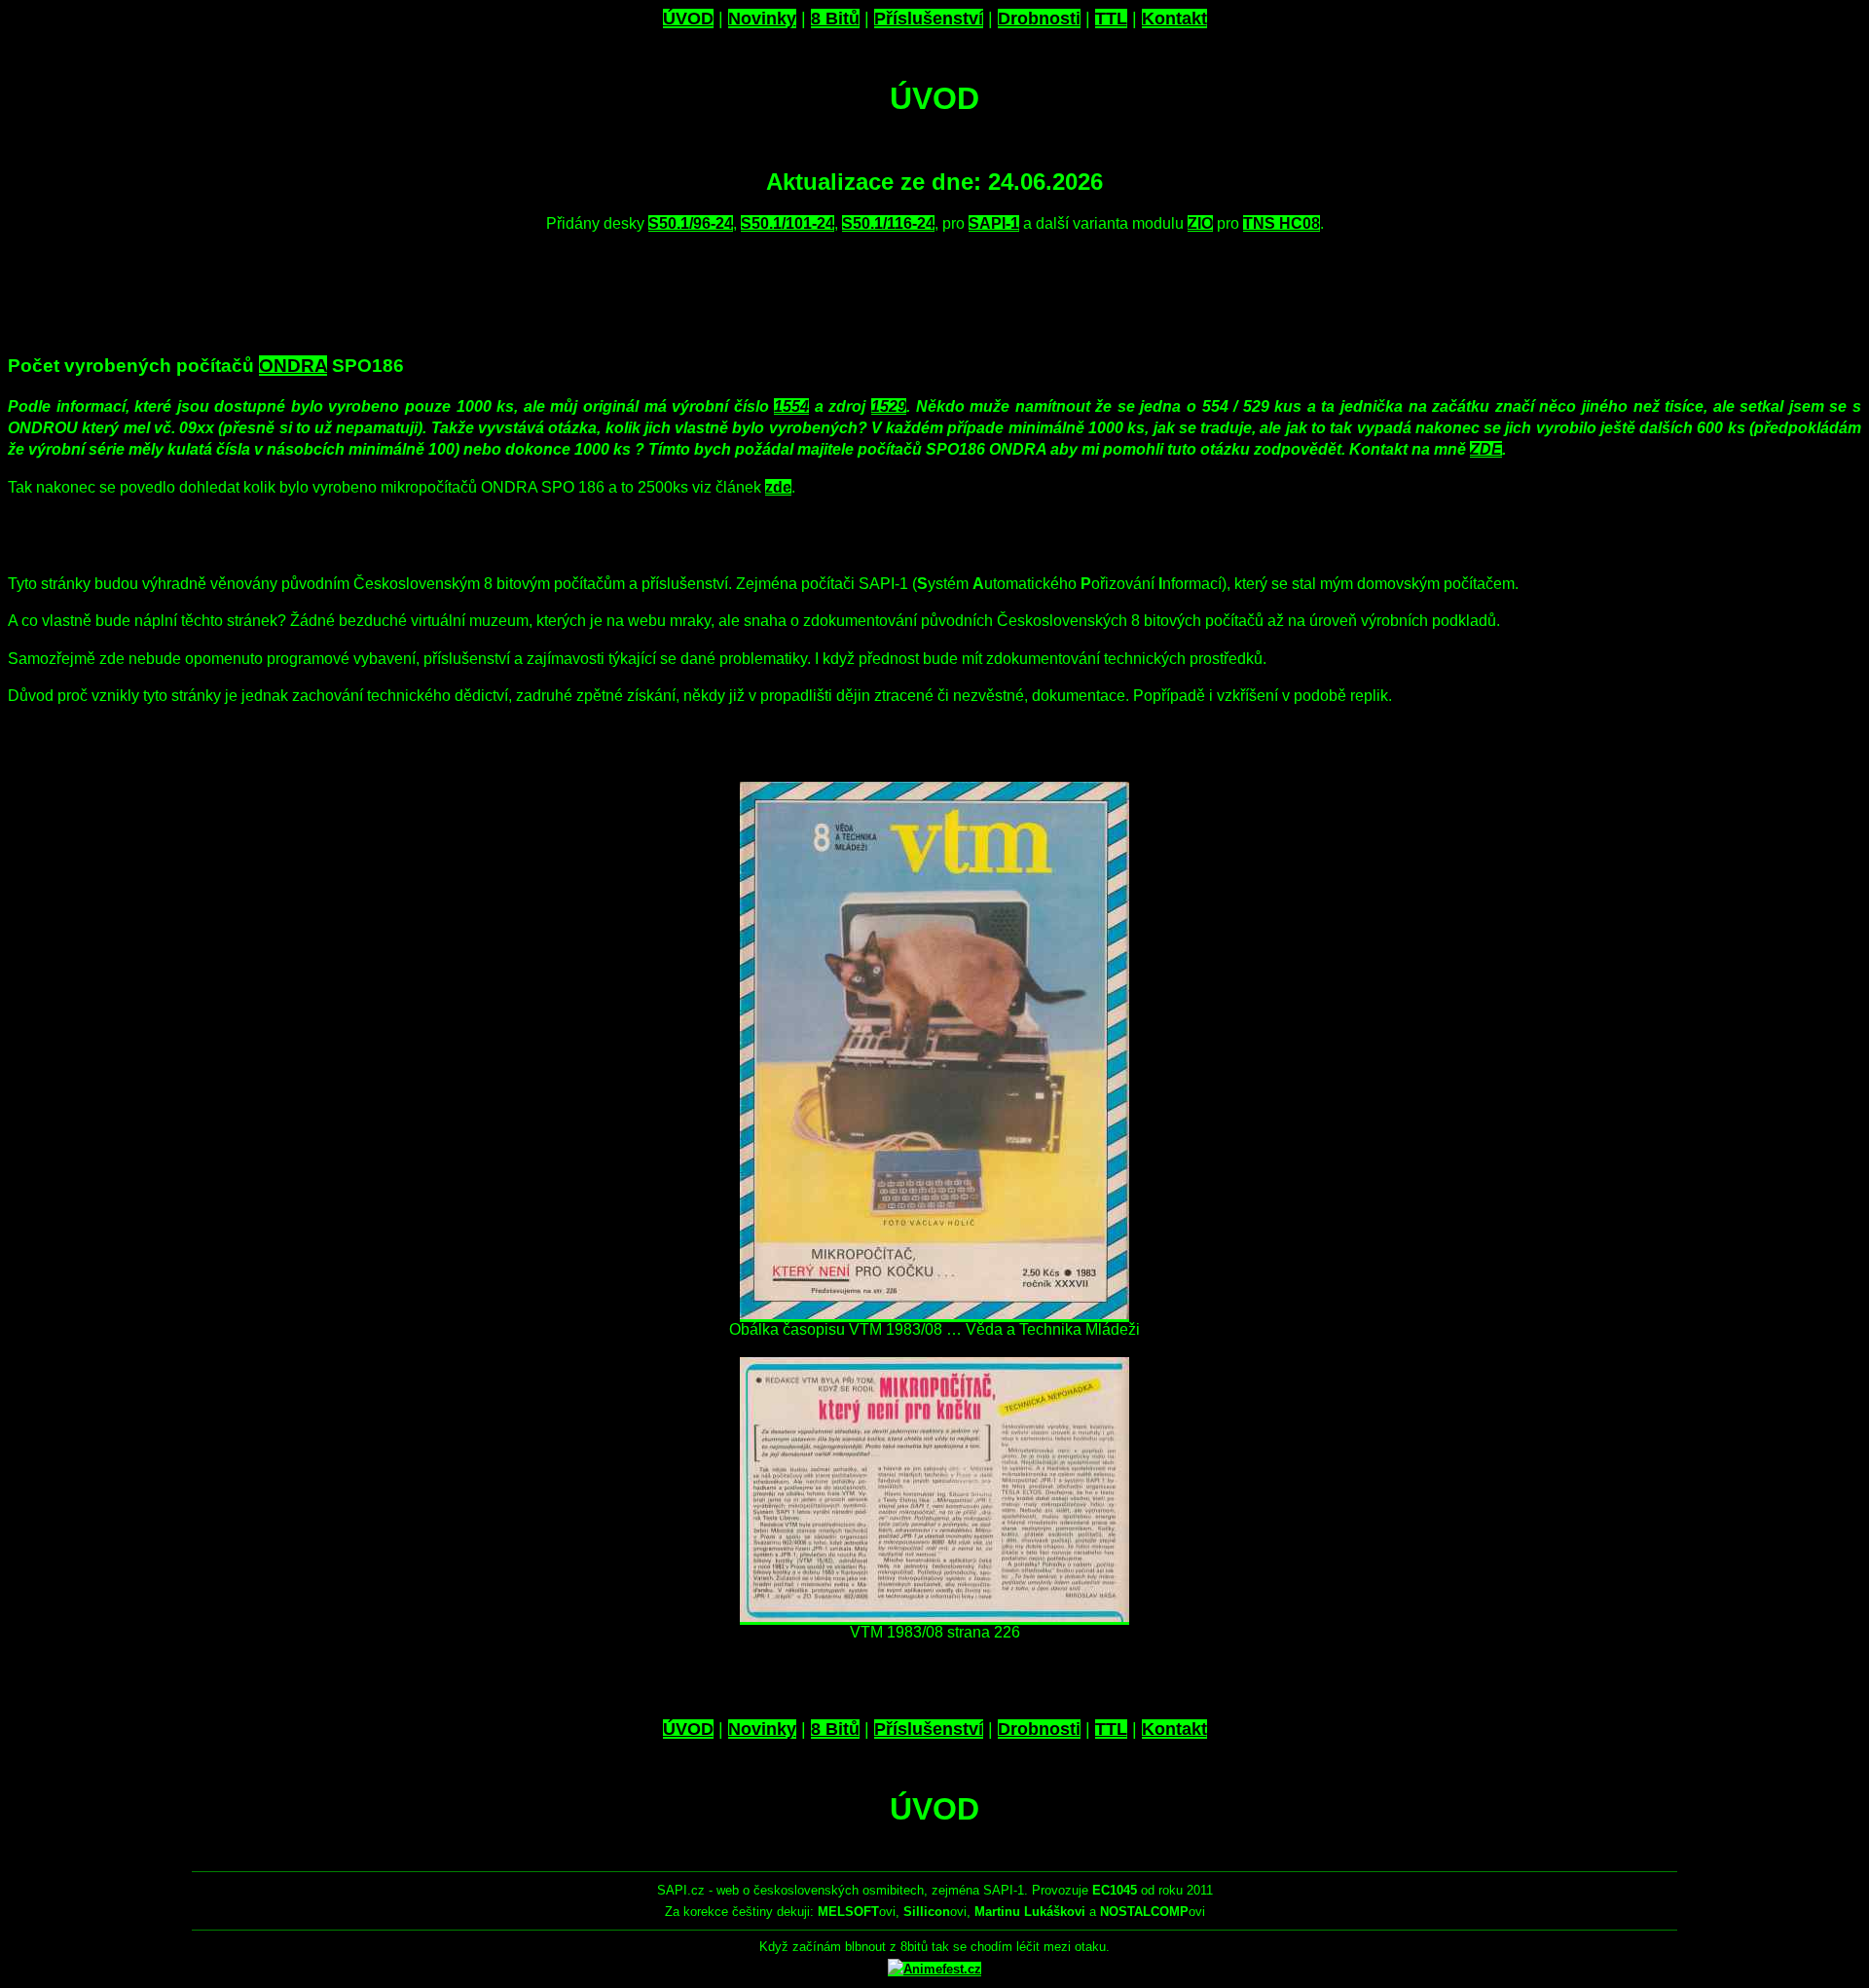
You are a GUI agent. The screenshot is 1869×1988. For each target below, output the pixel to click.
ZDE (1486, 449)
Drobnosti (1039, 18)
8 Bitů (835, 18)
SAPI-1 (994, 223)
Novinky (762, 18)
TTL (1111, 18)
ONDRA (293, 366)
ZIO (1200, 223)
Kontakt (1174, 18)
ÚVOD (688, 18)
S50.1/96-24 (691, 223)
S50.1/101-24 (788, 223)
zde (778, 487)
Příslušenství (929, 18)
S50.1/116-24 (888, 223)
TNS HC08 (1282, 223)
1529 (889, 406)
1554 (791, 406)
